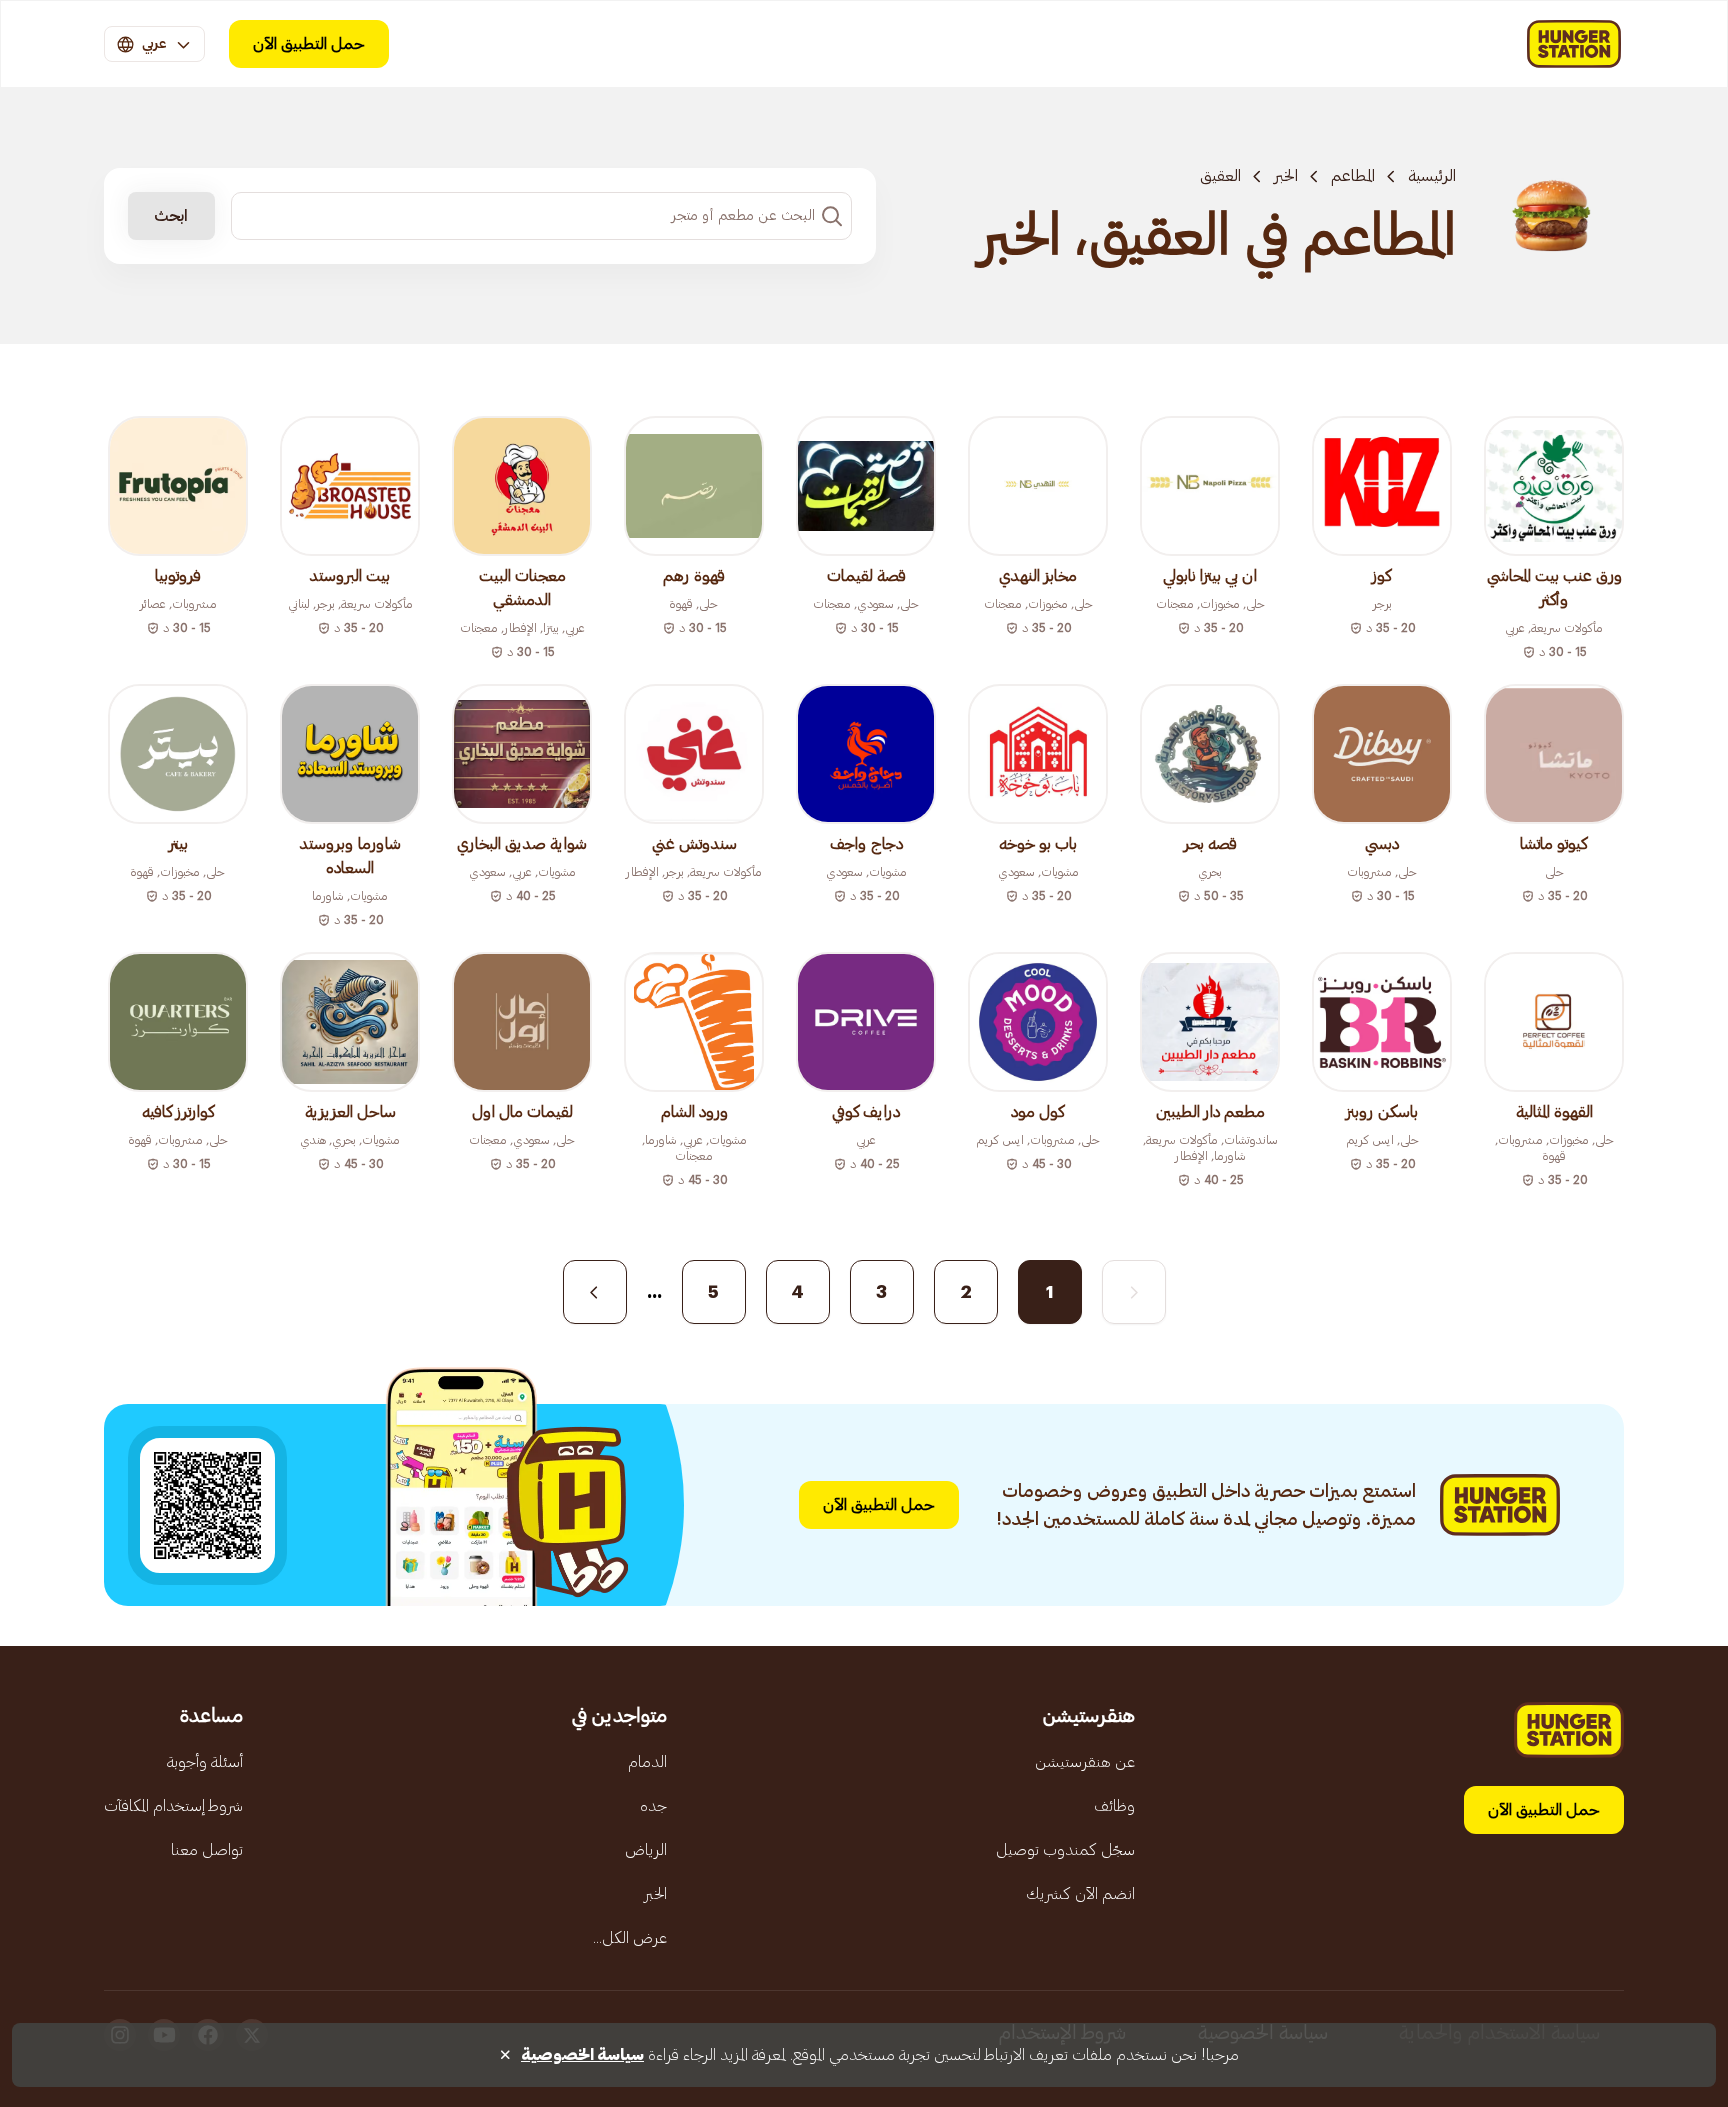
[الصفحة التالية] (595, 1292)
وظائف (1114, 1806)
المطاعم (1353, 176)
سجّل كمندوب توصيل (1065, 1850)
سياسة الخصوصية (582, 2055)
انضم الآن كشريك (1080, 1894)
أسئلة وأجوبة (205, 1762)
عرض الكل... (630, 1938)
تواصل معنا (207, 1850)
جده (653, 1806)
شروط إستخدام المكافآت (173, 1806)
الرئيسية (1432, 176)
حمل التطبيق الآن (309, 44)
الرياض (646, 1850)
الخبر (1286, 176)
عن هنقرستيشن (1085, 1762)
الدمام (647, 1762)
